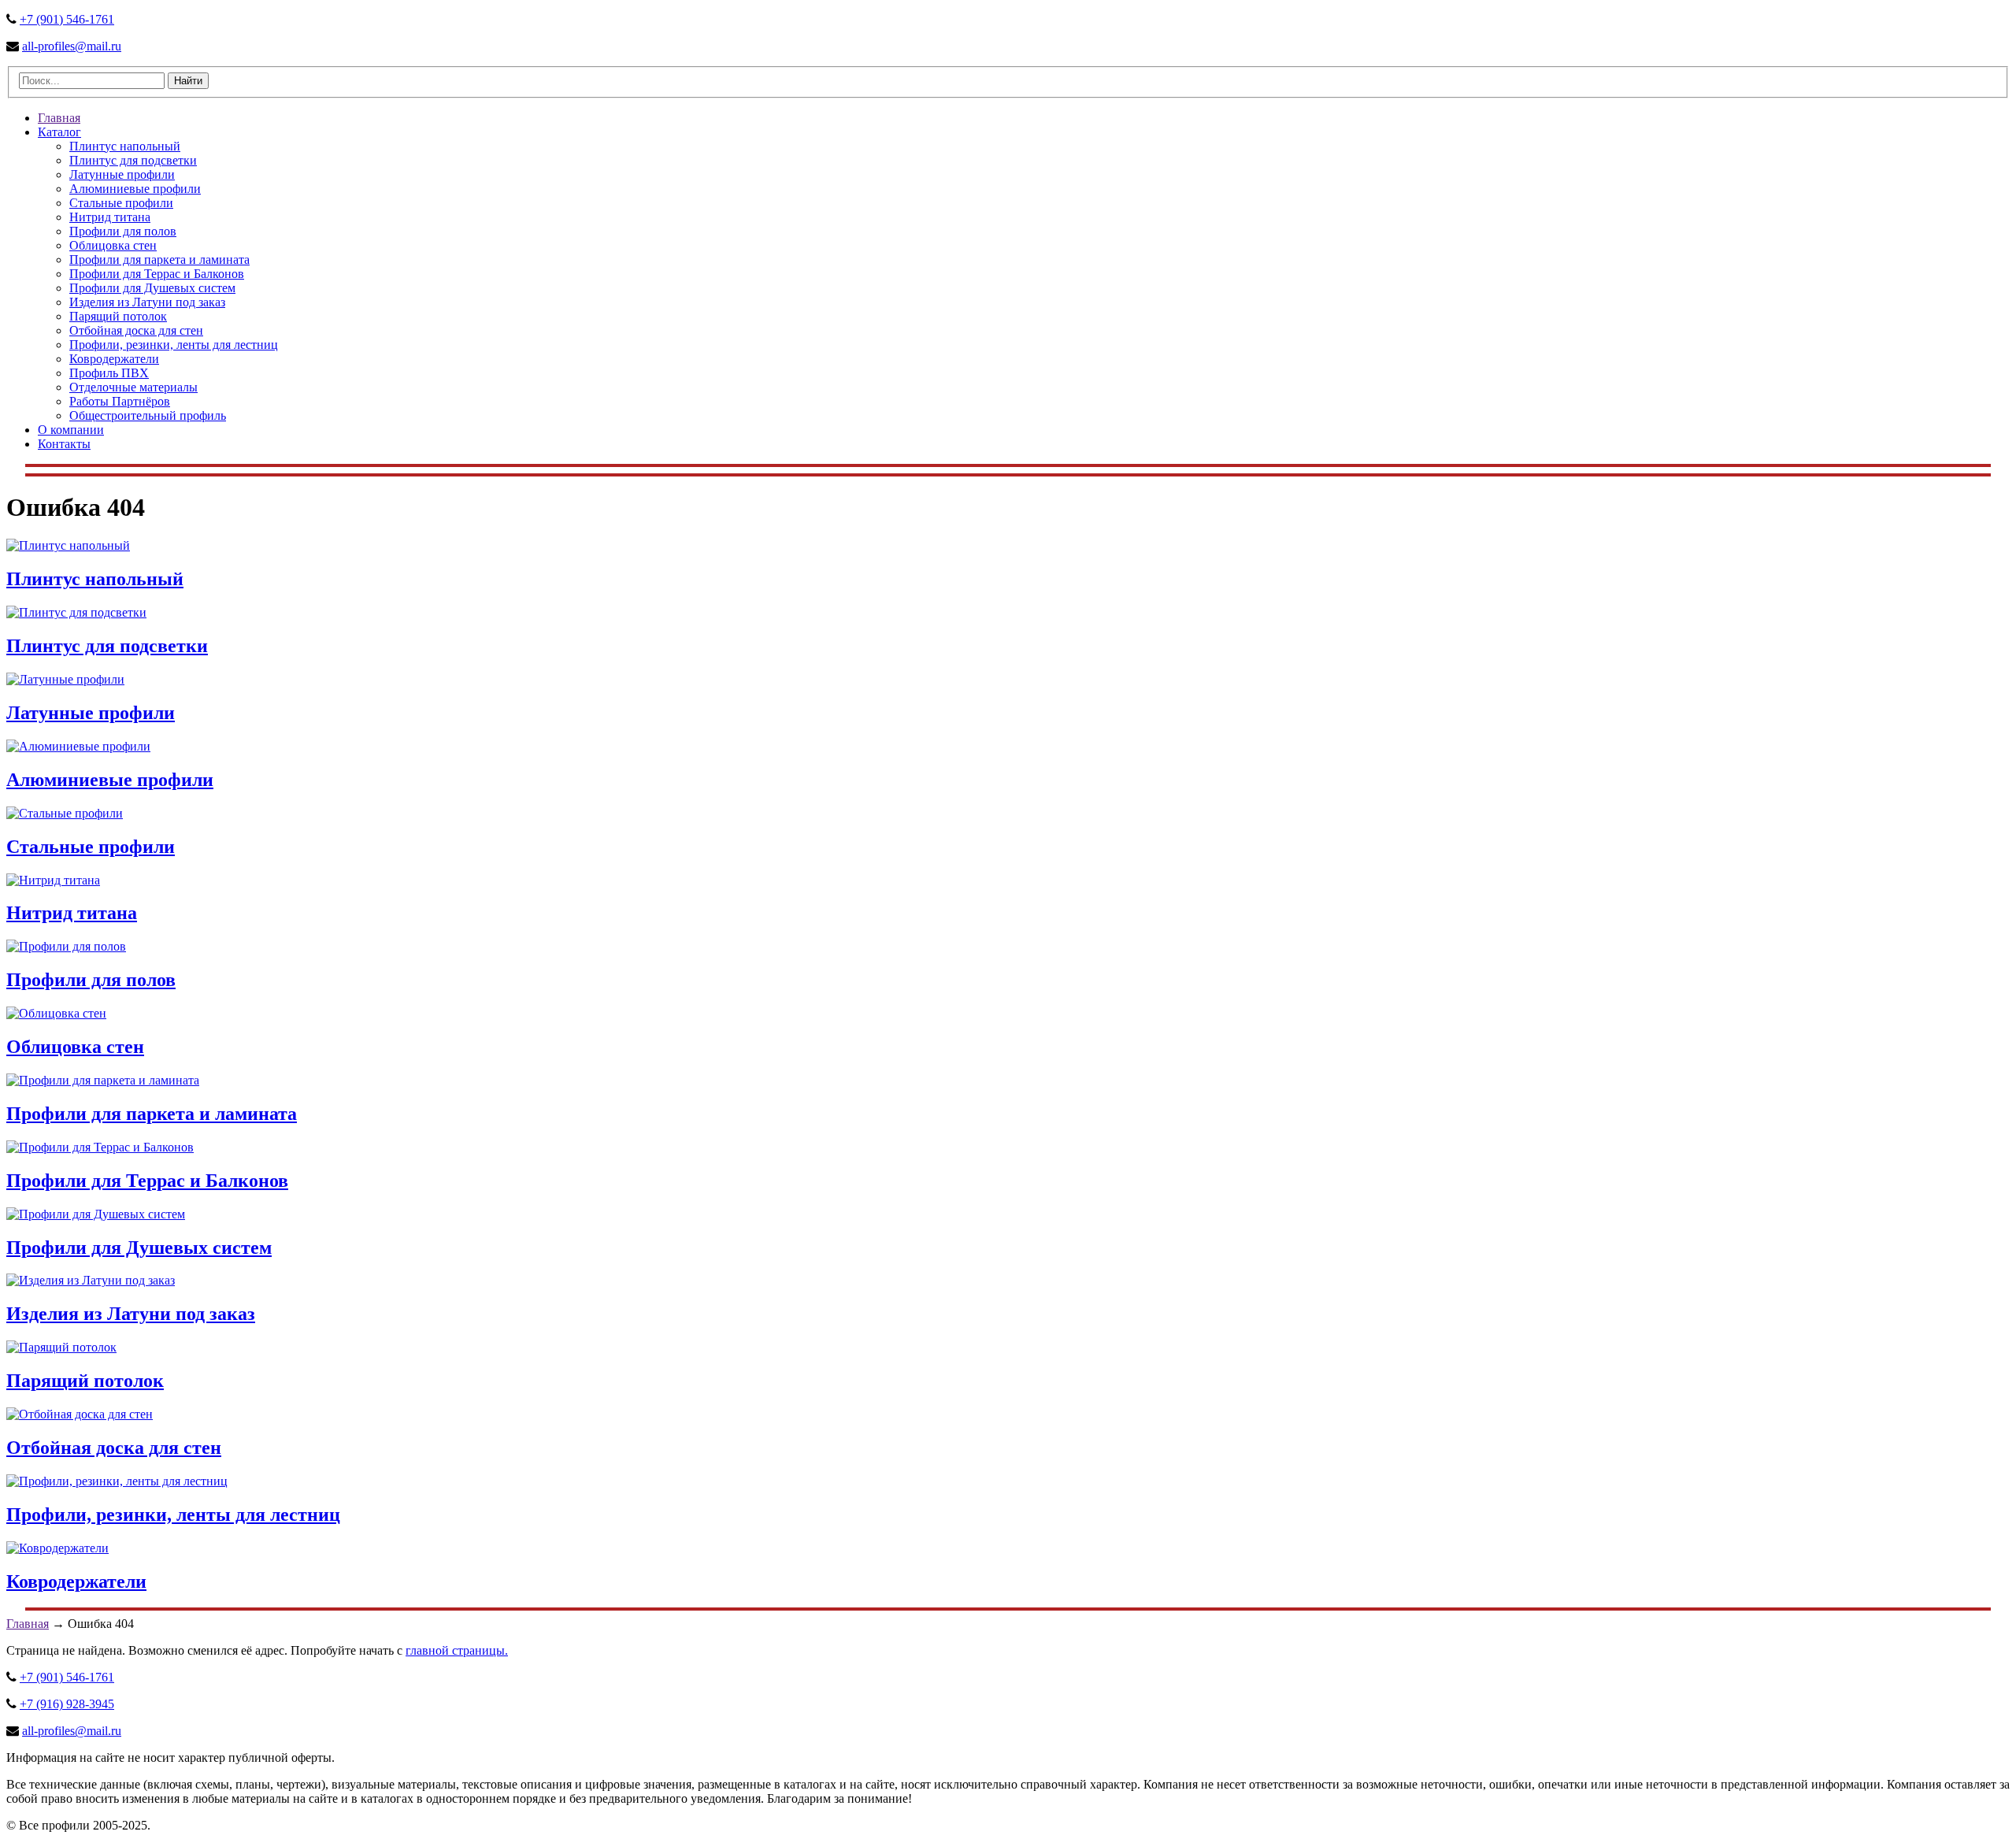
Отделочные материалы (133, 387)
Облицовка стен (113, 245)
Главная (59, 118)
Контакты (64, 444)
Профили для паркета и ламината (159, 260)
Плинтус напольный (125, 146)
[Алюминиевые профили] (78, 746)
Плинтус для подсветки (133, 160)
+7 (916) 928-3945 (67, 1704)
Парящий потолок (118, 316)
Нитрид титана (110, 217)
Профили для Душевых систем (152, 288)
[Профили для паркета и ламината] (103, 1080)
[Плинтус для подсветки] (76, 612)
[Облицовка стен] (56, 1013)
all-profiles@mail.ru (72, 46)
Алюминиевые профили (135, 189)
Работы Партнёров (120, 401)
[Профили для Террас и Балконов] (100, 1147)
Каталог (59, 132)
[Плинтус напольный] (68, 545)
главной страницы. (457, 1650)
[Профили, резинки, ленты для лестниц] (117, 1481)
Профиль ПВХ (109, 373)
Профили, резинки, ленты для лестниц (174, 345)
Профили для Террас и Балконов (157, 274)
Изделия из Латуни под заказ (147, 302)
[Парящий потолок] (61, 1347)
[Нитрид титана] (53, 880)
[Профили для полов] (66, 946)
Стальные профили (121, 203)
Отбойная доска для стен (136, 330)
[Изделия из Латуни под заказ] (91, 1280)
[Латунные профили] (65, 679)
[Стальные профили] (65, 813)
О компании (71, 430)
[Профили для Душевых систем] (96, 1214)
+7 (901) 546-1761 (67, 19)
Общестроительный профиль (148, 415)
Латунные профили (122, 174)
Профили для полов (123, 231)
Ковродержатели (114, 359)
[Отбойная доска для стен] (80, 1414)
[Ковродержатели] (57, 1548)
